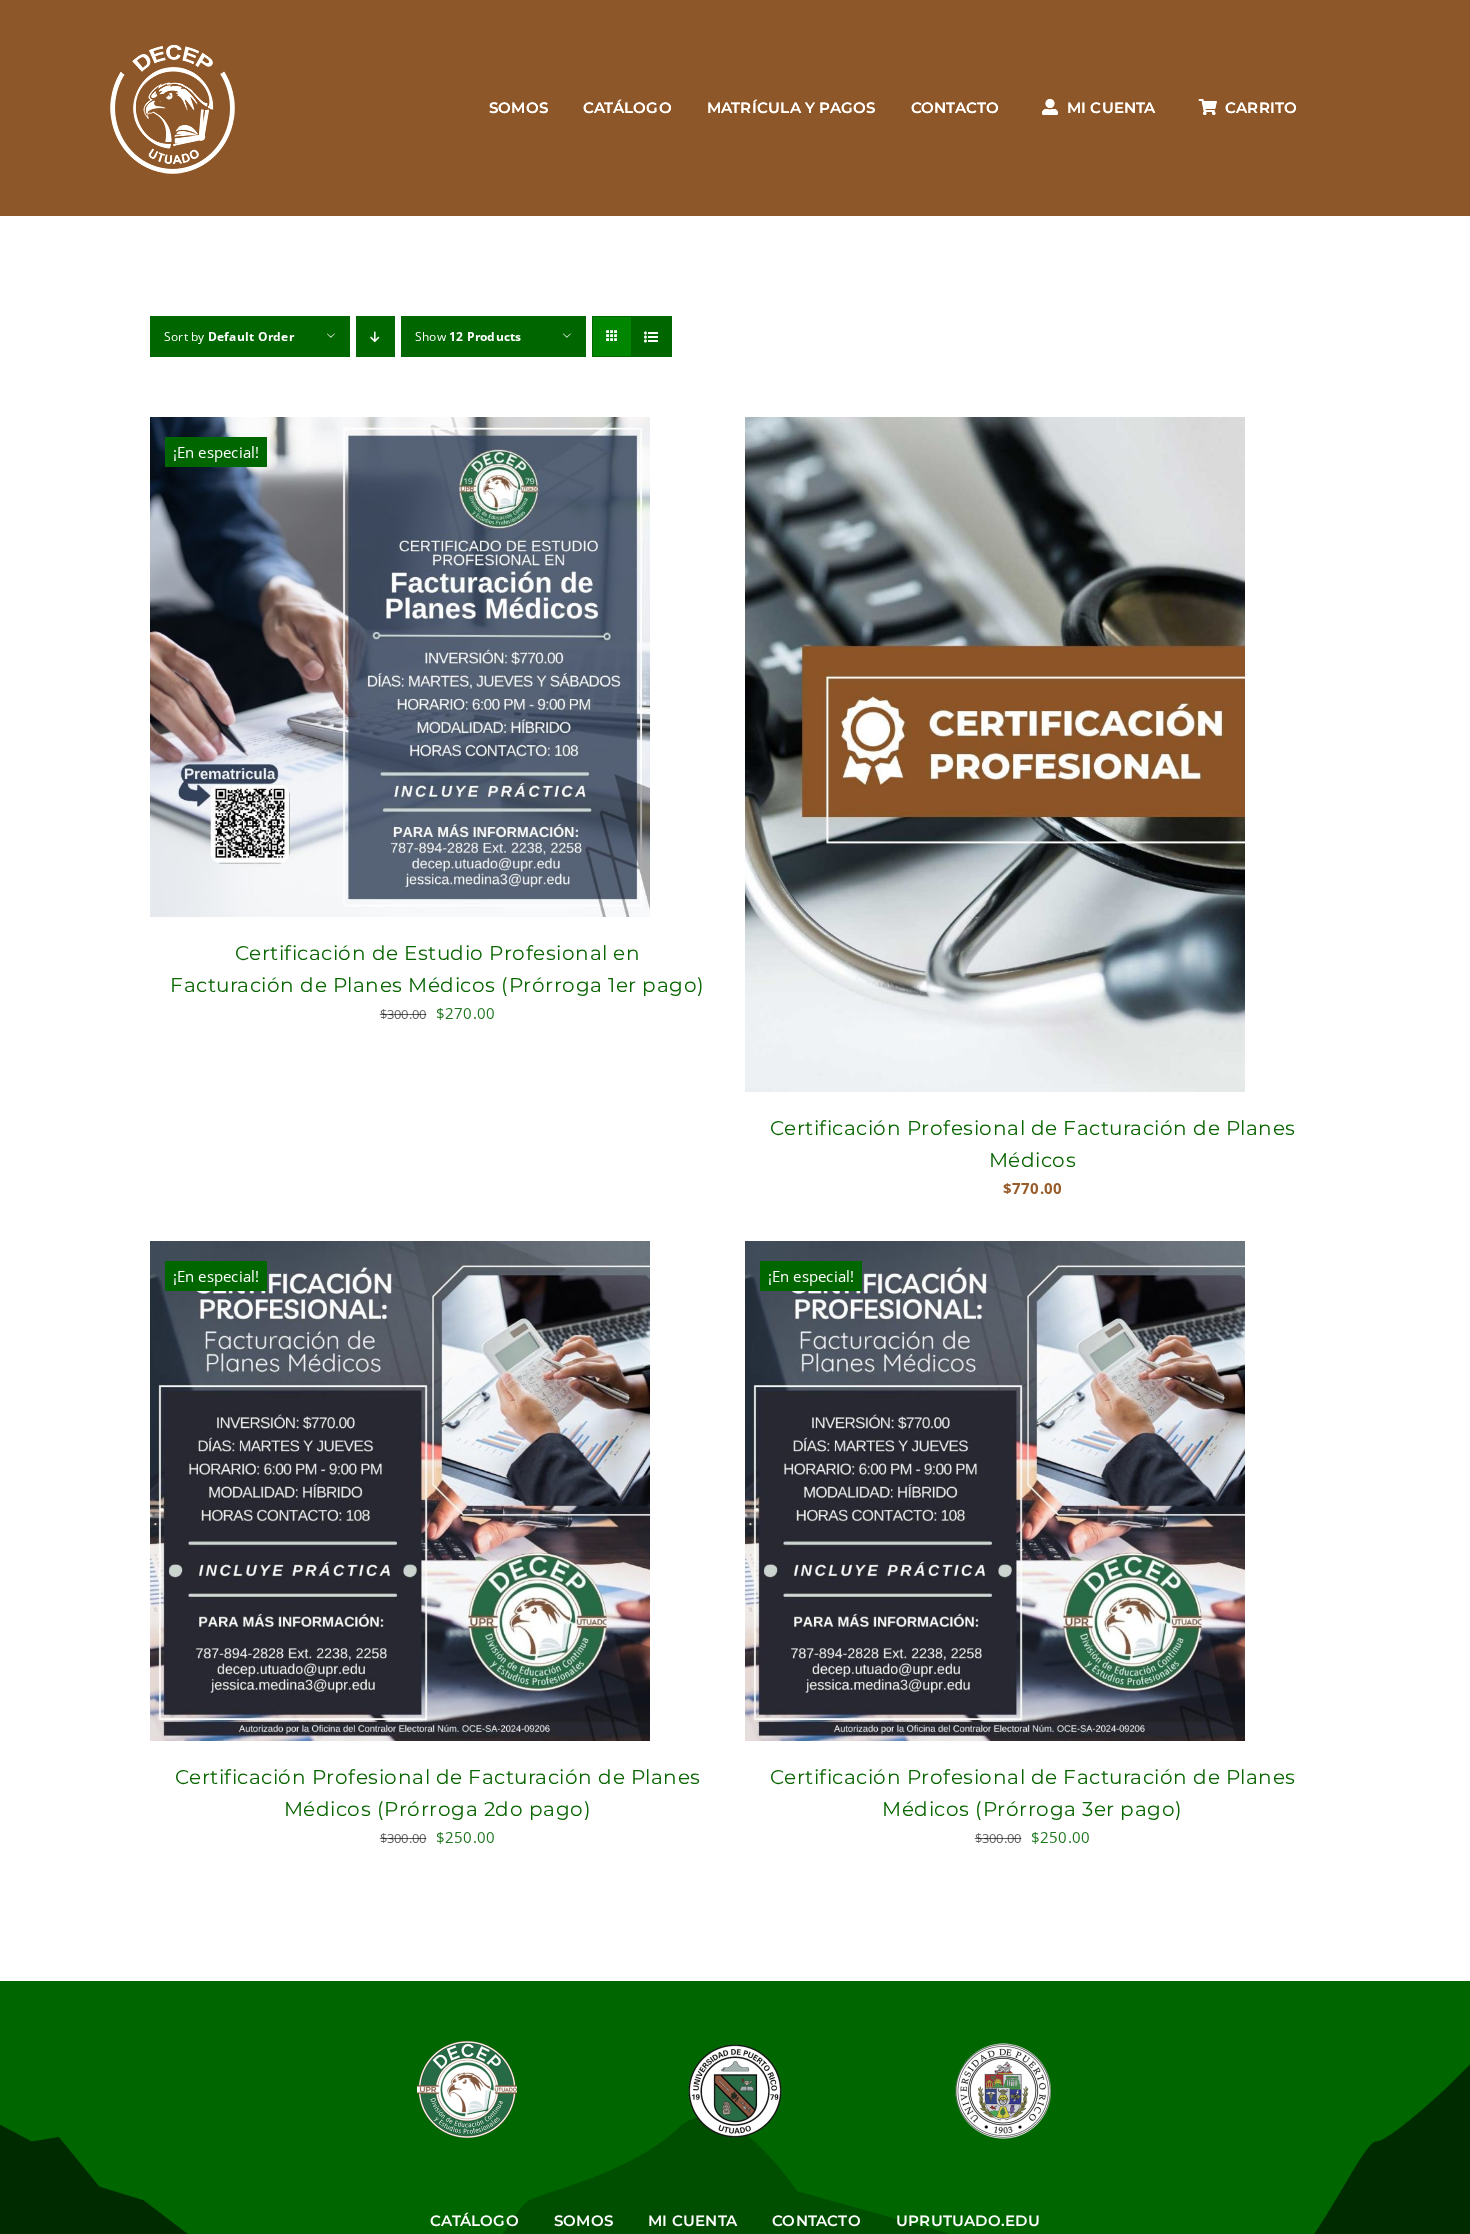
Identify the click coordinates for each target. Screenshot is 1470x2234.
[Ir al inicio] (172, 108)
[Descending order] (375, 336)
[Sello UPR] (1003, 2048)
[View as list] (651, 336)
